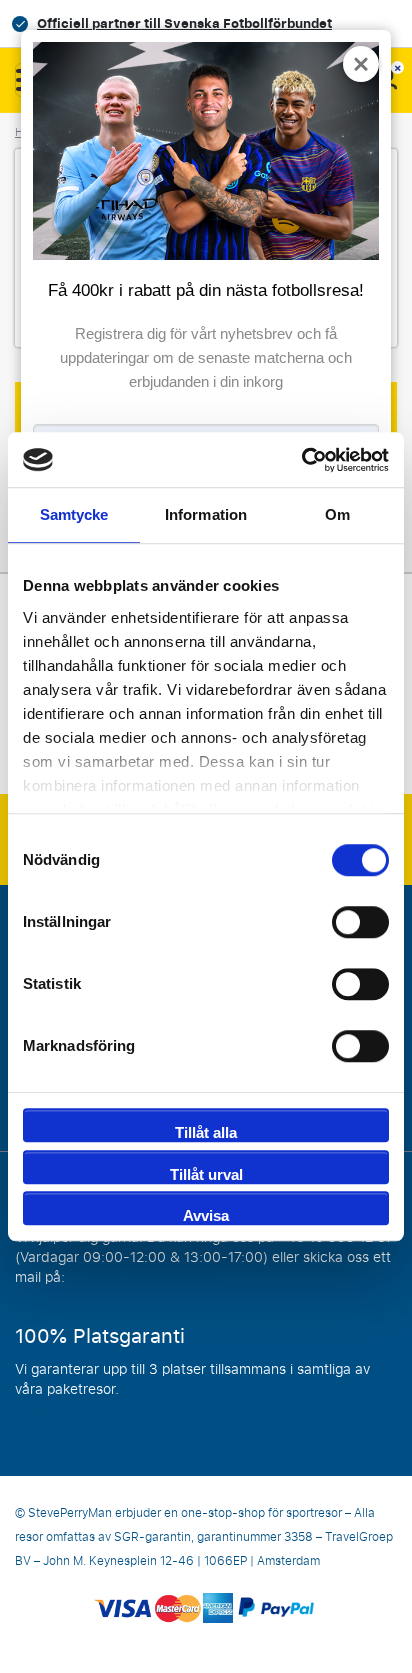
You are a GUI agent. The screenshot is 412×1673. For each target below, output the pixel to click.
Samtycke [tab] (74, 514)
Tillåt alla (206, 1132)
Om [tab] (337, 514)
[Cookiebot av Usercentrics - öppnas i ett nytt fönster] (301, 460)
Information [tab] (206, 514)
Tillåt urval (206, 1174)
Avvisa (206, 1215)
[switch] (360, 922)
